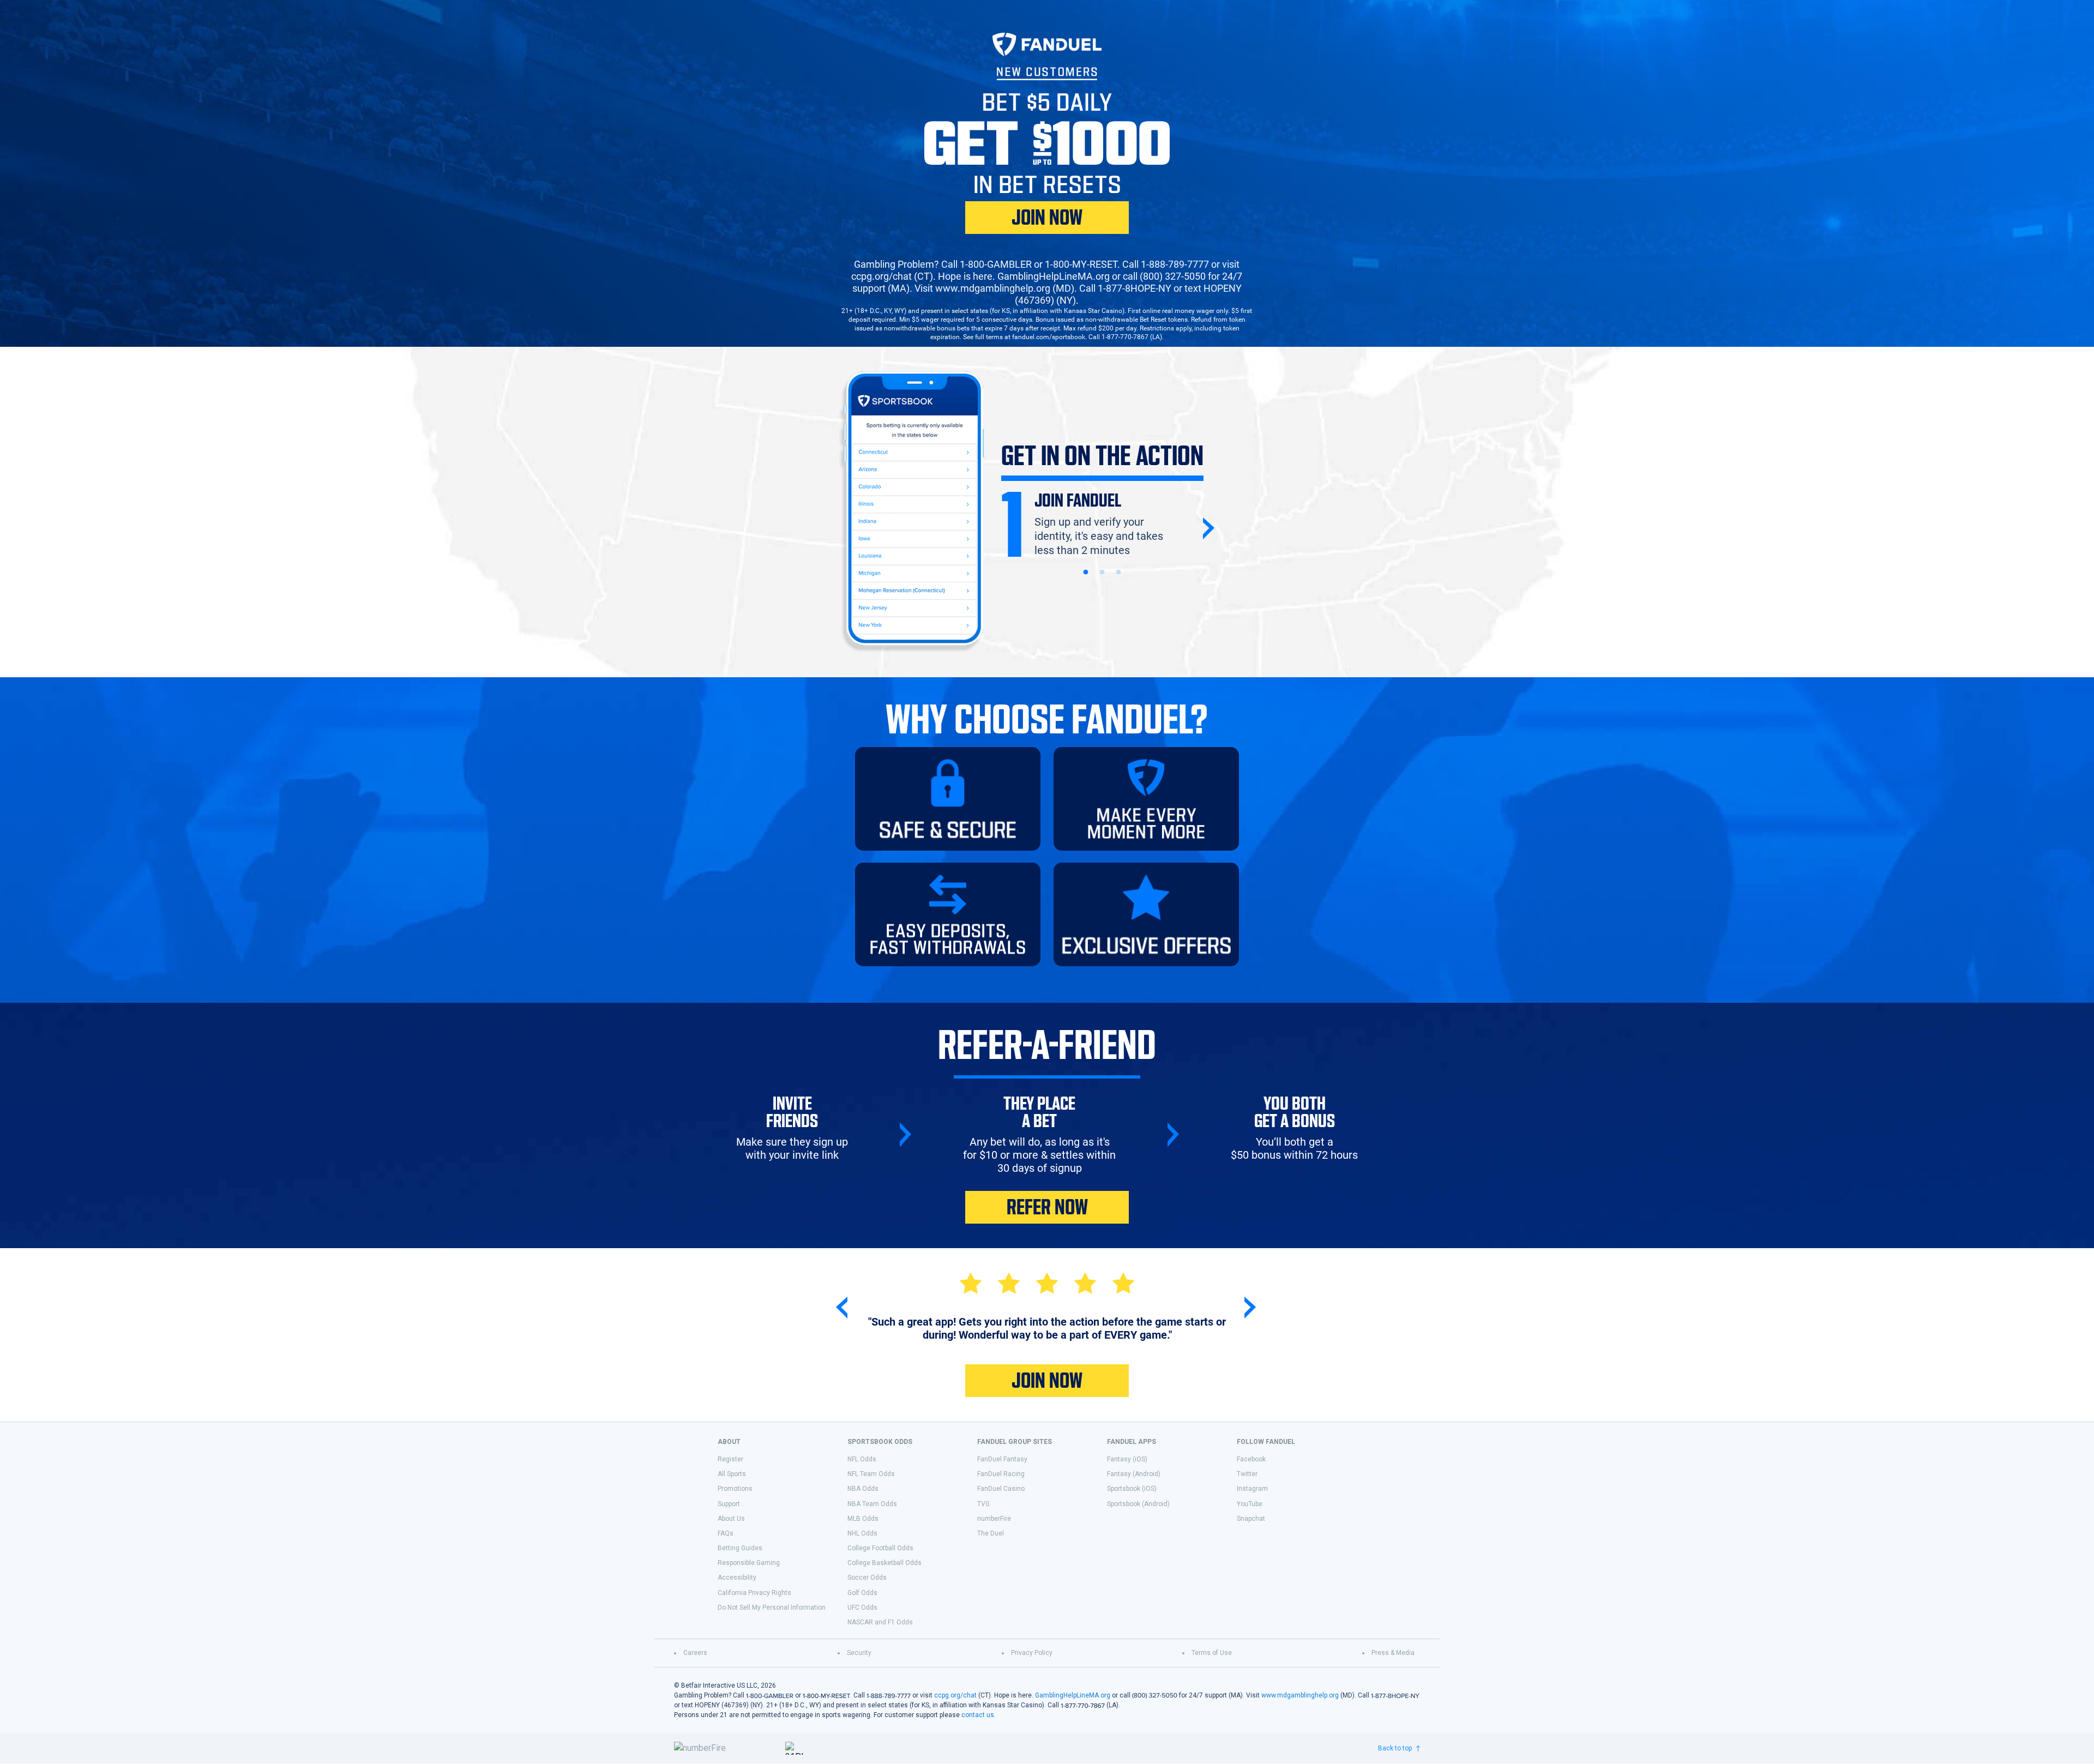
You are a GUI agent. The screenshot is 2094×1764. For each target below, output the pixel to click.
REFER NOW (1047, 1207)
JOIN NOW (1047, 218)
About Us (731, 1519)
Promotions (735, 1489)
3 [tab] (1118, 573)
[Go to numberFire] (725, 1748)
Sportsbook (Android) (1138, 1504)
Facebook (1251, 1459)
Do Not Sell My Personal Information (772, 1608)
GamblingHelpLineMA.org (1073, 1695)
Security (859, 1653)
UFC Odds (862, 1608)
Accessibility (737, 1578)
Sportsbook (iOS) (1132, 1489)
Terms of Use (1212, 1653)
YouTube (1250, 1504)
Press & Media (1393, 1653)
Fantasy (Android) (1134, 1474)
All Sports (732, 1474)
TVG (983, 1504)
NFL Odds (862, 1459)
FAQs (726, 1533)
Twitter (1247, 1474)
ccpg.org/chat (955, 1695)
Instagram (1252, 1489)
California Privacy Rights (754, 1593)
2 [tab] (1102, 573)
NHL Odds (862, 1533)
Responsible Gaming (749, 1563)
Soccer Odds (867, 1578)
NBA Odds (863, 1489)
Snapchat (1251, 1519)
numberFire (994, 1519)
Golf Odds (862, 1593)
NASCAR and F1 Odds (880, 1622)
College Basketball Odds (884, 1563)
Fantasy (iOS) (1127, 1459)
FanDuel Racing (1001, 1474)
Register (730, 1459)
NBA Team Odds (872, 1504)
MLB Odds (863, 1519)
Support (729, 1504)
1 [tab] (1086, 573)
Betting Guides (740, 1548)
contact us (978, 1715)
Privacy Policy (1032, 1653)
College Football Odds (880, 1548)
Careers (695, 1653)
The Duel (991, 1533)
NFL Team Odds (871, 1474)
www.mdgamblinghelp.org (1300, 1695)
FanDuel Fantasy (1002, 1459)
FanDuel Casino (1001, 1489)
